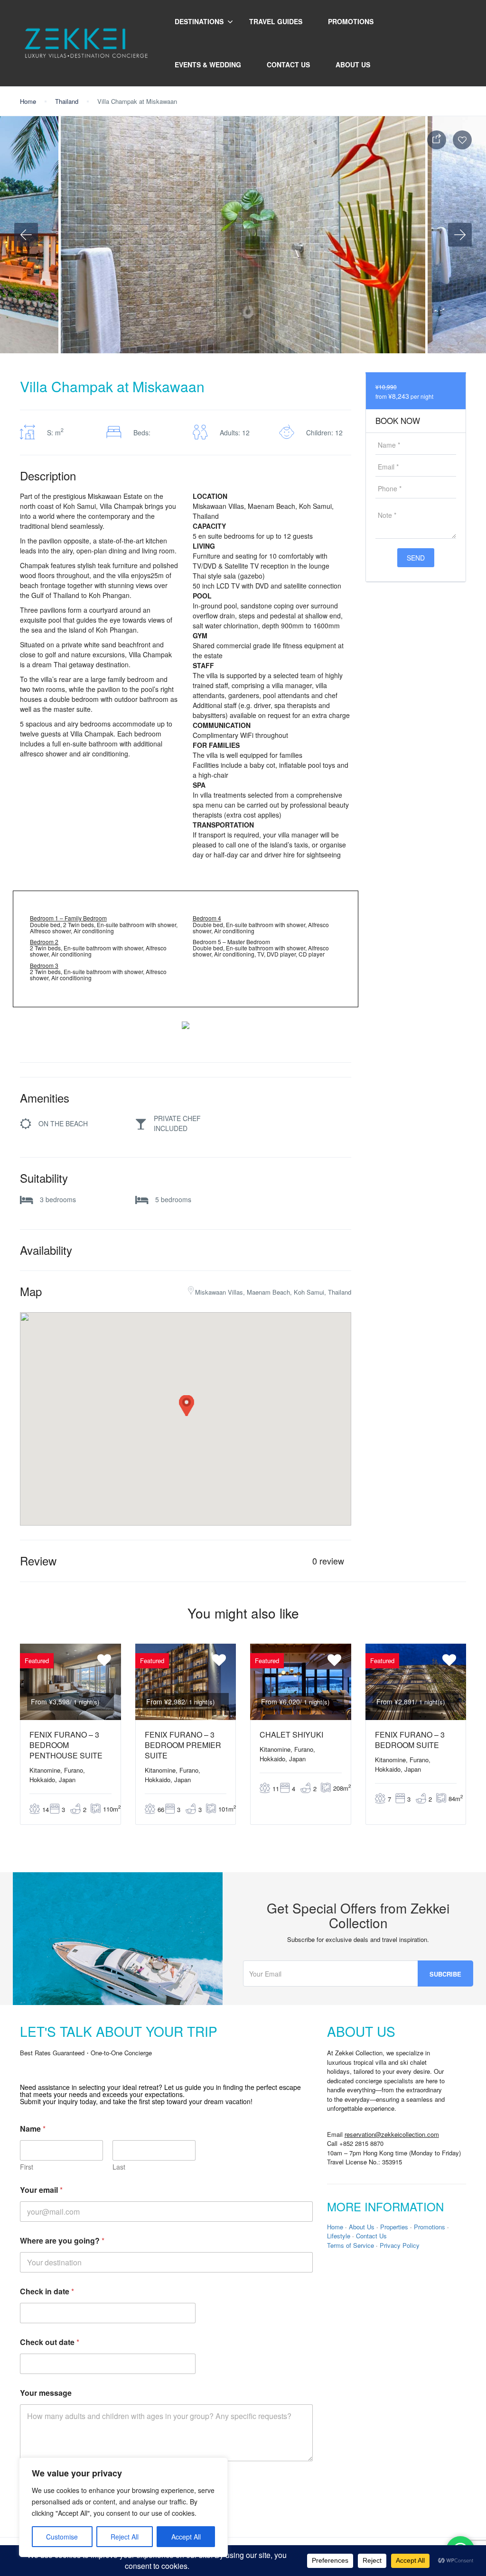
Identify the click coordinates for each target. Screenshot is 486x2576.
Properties (394, 2227)
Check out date (50, 2342)
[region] (123, 2507)
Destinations (199, 21)
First (27, 2167)
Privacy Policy (400, 2245)
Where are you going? (62, 2240)
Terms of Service (350, 2245)
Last (119, 2167)
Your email (41, 2190)
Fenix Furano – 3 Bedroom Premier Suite (183, 1745)
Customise (62, 2537)
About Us (353, 64)
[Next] (460, 235)
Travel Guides (276, 21)
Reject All (125, 2537)
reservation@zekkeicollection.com (392, 2134)
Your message (46, 2393)
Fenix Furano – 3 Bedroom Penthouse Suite (66, 1745)
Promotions (351, 21)
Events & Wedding (208, 64)
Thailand (67, 101)
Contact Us (288, 64)
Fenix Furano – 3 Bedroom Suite (410, 1740)
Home (28, 101)
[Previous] (26, 235)
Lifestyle (339, 2236)
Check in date (47, 2291)
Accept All (186, 2537)
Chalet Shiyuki (291, 1734)
